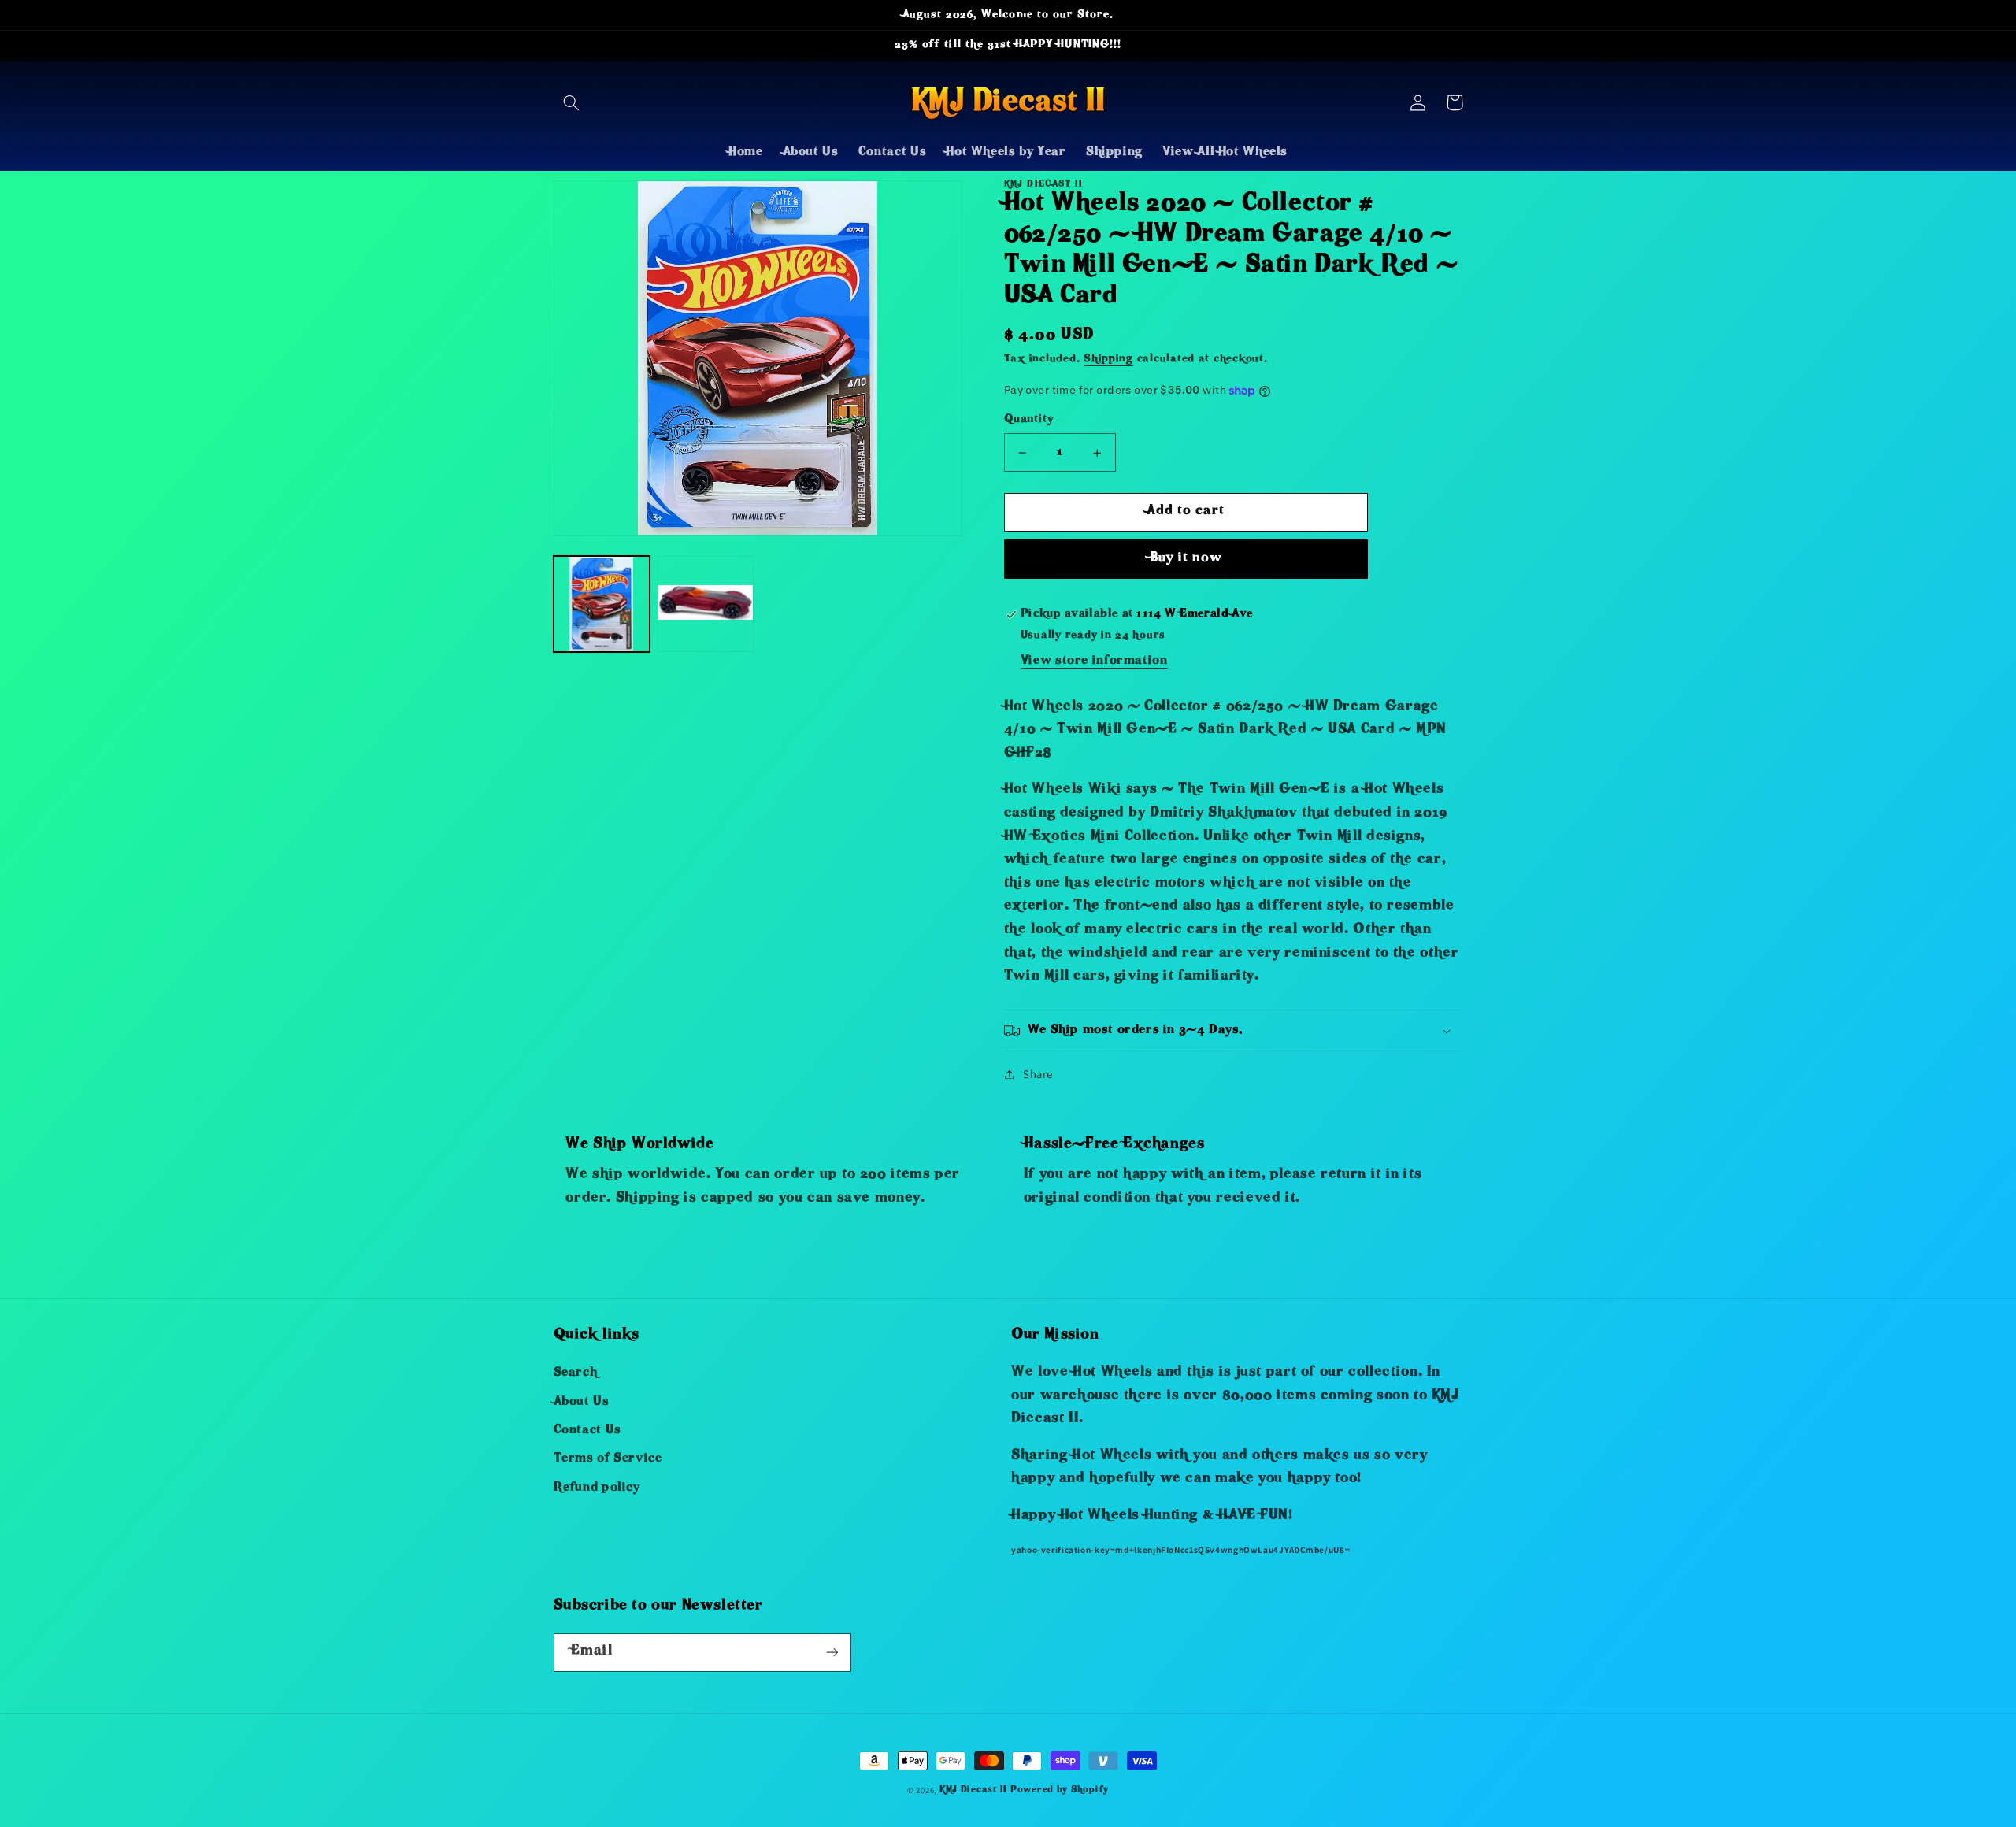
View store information (1094, 661)
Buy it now (1186, 559)
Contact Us (587, 1431)
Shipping (1108, 359)
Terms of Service (608, 1459)
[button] (572, 102)
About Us (582, 1403)
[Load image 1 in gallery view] (602, 604)
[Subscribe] (832, 1653)
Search (576, 1373)
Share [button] (1038, 1074)
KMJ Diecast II (973, 1790)
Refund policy (597, 1488)
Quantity (1028, 420)
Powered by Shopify (1060, 1790)
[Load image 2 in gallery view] (706, 604)
